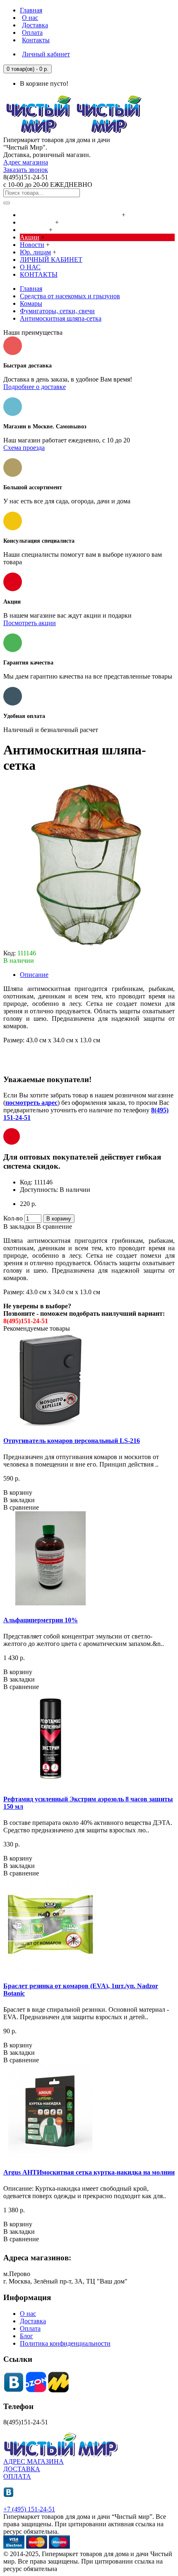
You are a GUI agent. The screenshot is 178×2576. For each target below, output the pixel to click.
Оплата (30, 2328)
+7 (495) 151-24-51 (29, 2509)
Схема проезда (24, 448)
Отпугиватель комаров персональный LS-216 (72, 1441)
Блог (26, 2336)
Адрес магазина (26, 162)
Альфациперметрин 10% (41, 1620)
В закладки (19, 1226)
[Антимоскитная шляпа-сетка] (86, 946)
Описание (34, 975)
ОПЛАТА (17, 2476)
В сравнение (54, 1226)
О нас (28, 2314)
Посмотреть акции (30, 623)
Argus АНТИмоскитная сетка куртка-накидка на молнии (89, 2172)
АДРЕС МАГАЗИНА (34, 2461)
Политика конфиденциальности (65, 2343)
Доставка (33, 2321)
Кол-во (13, 1218)
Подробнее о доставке (35, 387)
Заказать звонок (26, 170)
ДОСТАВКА (22, 2469)
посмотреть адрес (31, 1103)
